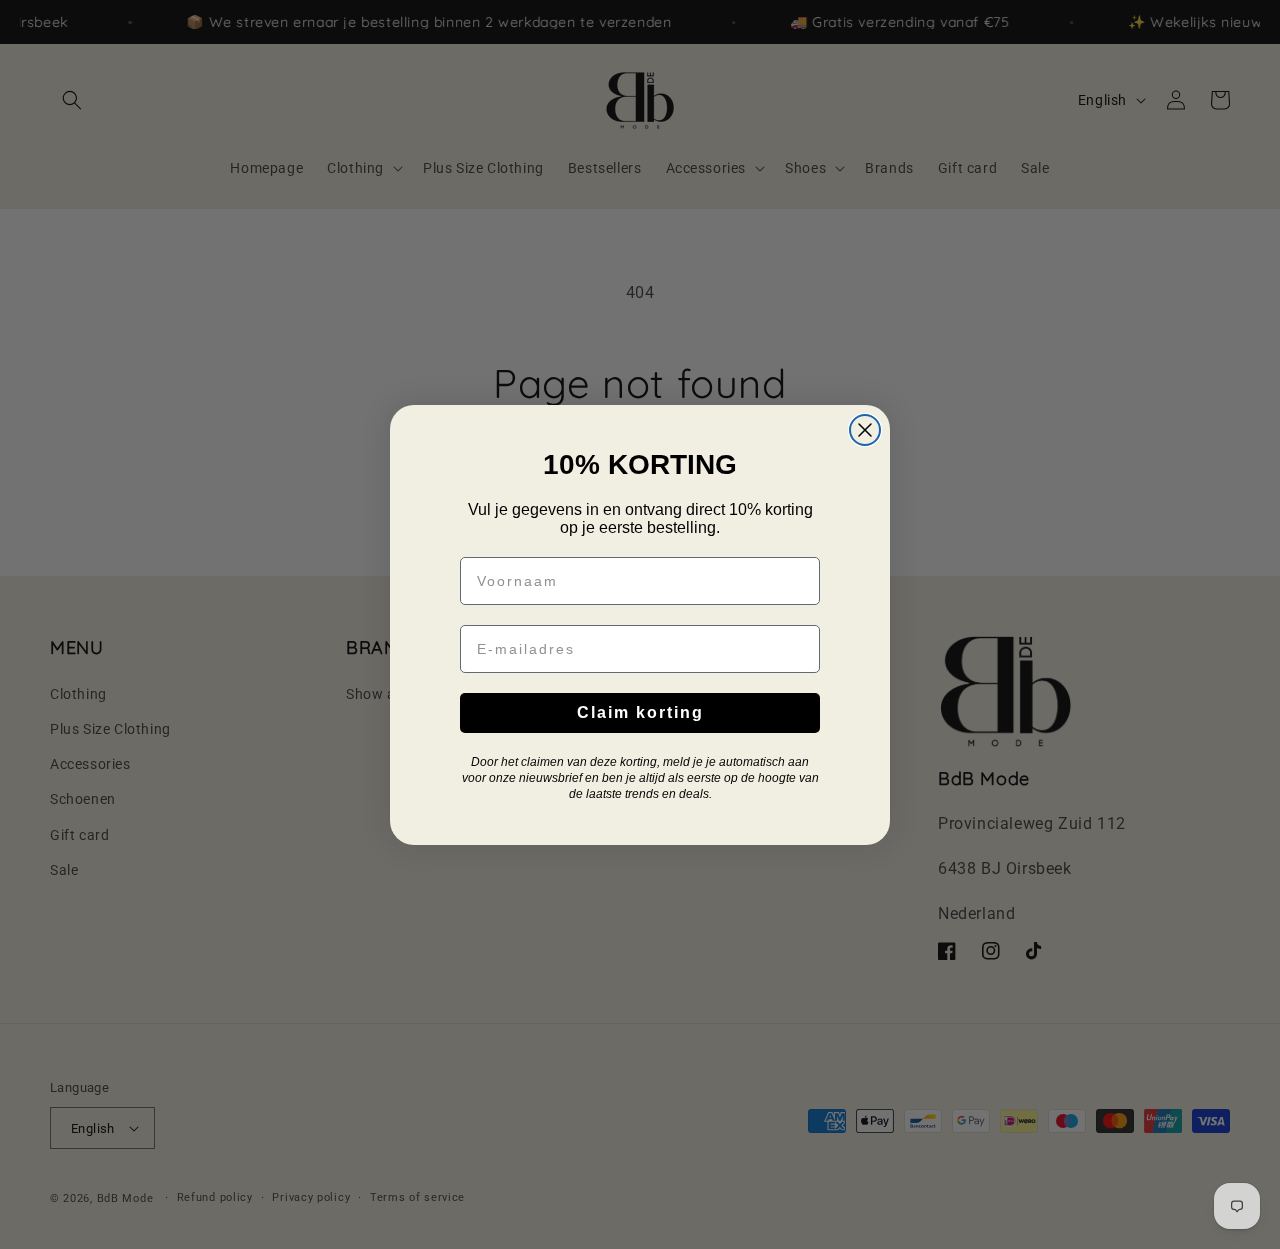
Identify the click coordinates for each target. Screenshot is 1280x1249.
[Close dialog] (865, 430)
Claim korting (640, 712)
